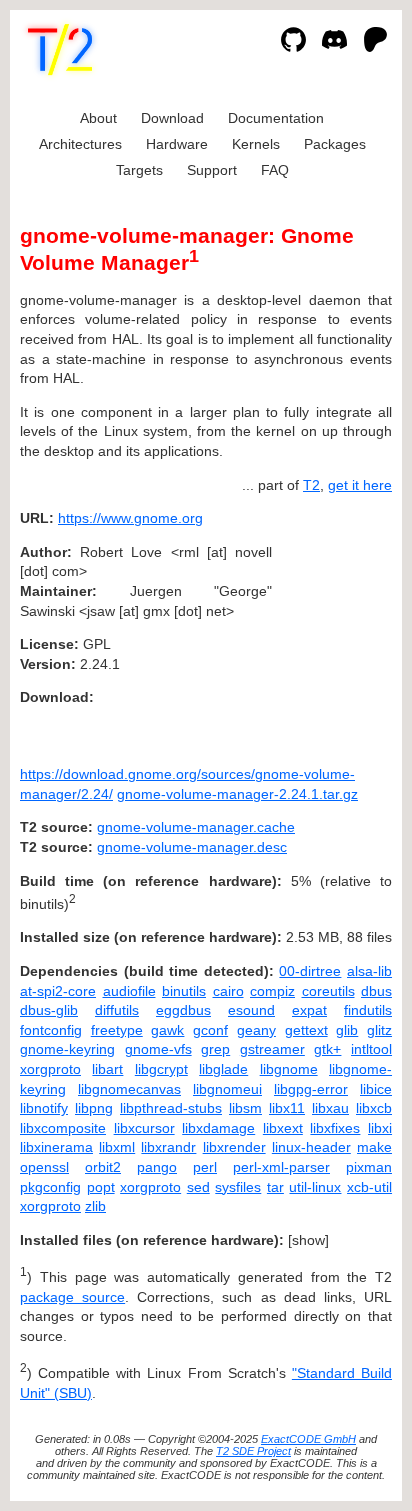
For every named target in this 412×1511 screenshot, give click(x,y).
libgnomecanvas (129, 1089)
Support (212, 170)
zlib (95, 1206)
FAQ (275, 170)
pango (157, 1167)
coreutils (328, 991)
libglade (223, 1069)
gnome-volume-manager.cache (196, 827)
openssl (44, 1167)
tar (275, 1187)
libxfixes (335, 1128)
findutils (368, 1010)
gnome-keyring (67, 1049)
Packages (335, 144)
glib (347, 1030)
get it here (360, 485)
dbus (376, 991)
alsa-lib (369, 971)
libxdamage (218, 1128)
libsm (245, 1108)
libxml (117, 1147)
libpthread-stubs (171, 1108)
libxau (330, 1108)
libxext (283, 1128)
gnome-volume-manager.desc (192, 847)
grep (215, 1049)
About (98, 118)
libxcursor (144, 1128)
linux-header (311, 1147)
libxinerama (56, 1147)
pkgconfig (50, 1187)
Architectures (80, 144)
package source (72, 1297)
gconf (210, 1030)
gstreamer (272, 1049)
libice (376, 1089)
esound (251, 1010)
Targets (139, 170)
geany (256, 1030)
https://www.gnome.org (130, 518)
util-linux (315, 1187)
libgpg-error (311, 1089)
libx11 (287, 1108)
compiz (272, 991)
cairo (228, 991)
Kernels (256, 144)
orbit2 (103, 1167)
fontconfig (51, 1030)
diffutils (117, 1010)
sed (198, 1187)
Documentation (276, 118)
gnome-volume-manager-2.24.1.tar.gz (237, 794)
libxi (380, 1128)
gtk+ (327, 1049)
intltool (371, 1049)
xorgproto (50, 1069)
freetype (117, 1030)
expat (309, 1010)
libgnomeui (227, 1089)
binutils (184, 991)
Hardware (177, 144)
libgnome (289, 1069)
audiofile (129, 991)
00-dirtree (310, 971)
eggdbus (183, 1010)
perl (205, 1167)
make (374, 1147)
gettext (306, 1030)
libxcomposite (63, 1128)
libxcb (374, 1108)
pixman (369, 1167)
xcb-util (369, 1187)
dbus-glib (49, 1010)
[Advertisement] (332, 639)
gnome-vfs (158, 1049)
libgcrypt (161, 1069)
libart (107, 1069)
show (308, 1240)
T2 (311, 485)
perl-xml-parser (281, 1167)
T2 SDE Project (253, 1451)
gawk (167, 1030)
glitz (379, 1030)
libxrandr (168, 1147)
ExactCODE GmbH (308, 1439)
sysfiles (238, 1187)
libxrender (234, 1147)
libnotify (44, 1108)
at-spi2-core (58, 991)
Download (172, 118)
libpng (94, 1108)
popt (101, 1187)
